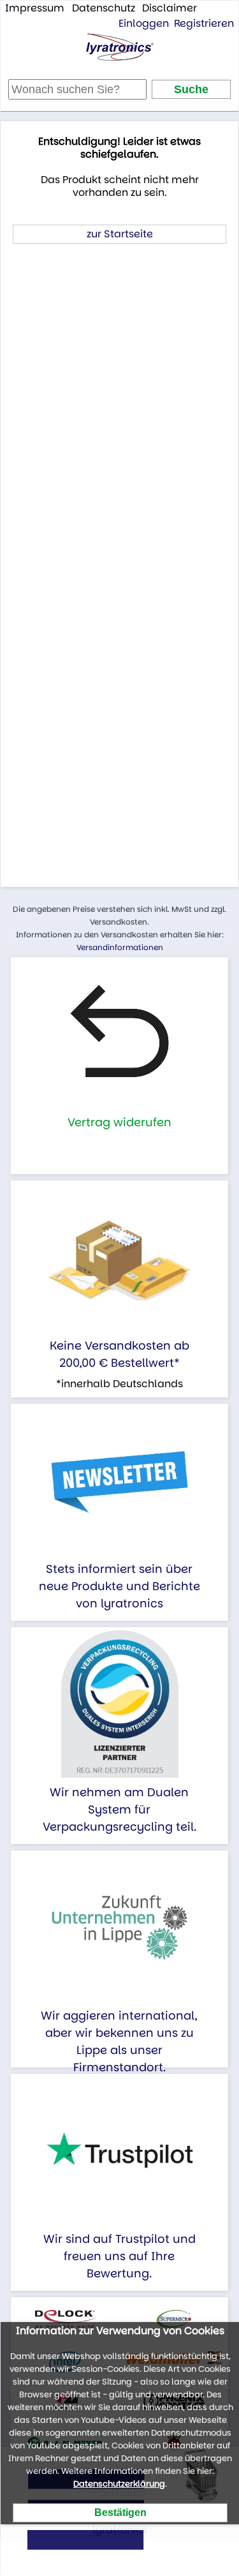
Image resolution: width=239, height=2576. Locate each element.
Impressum (35, 8)
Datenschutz (104, 8)
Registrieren (204, 23)
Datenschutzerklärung (119, 2484)
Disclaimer (170, 8)
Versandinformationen (120, 947)
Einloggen (144, 23)
